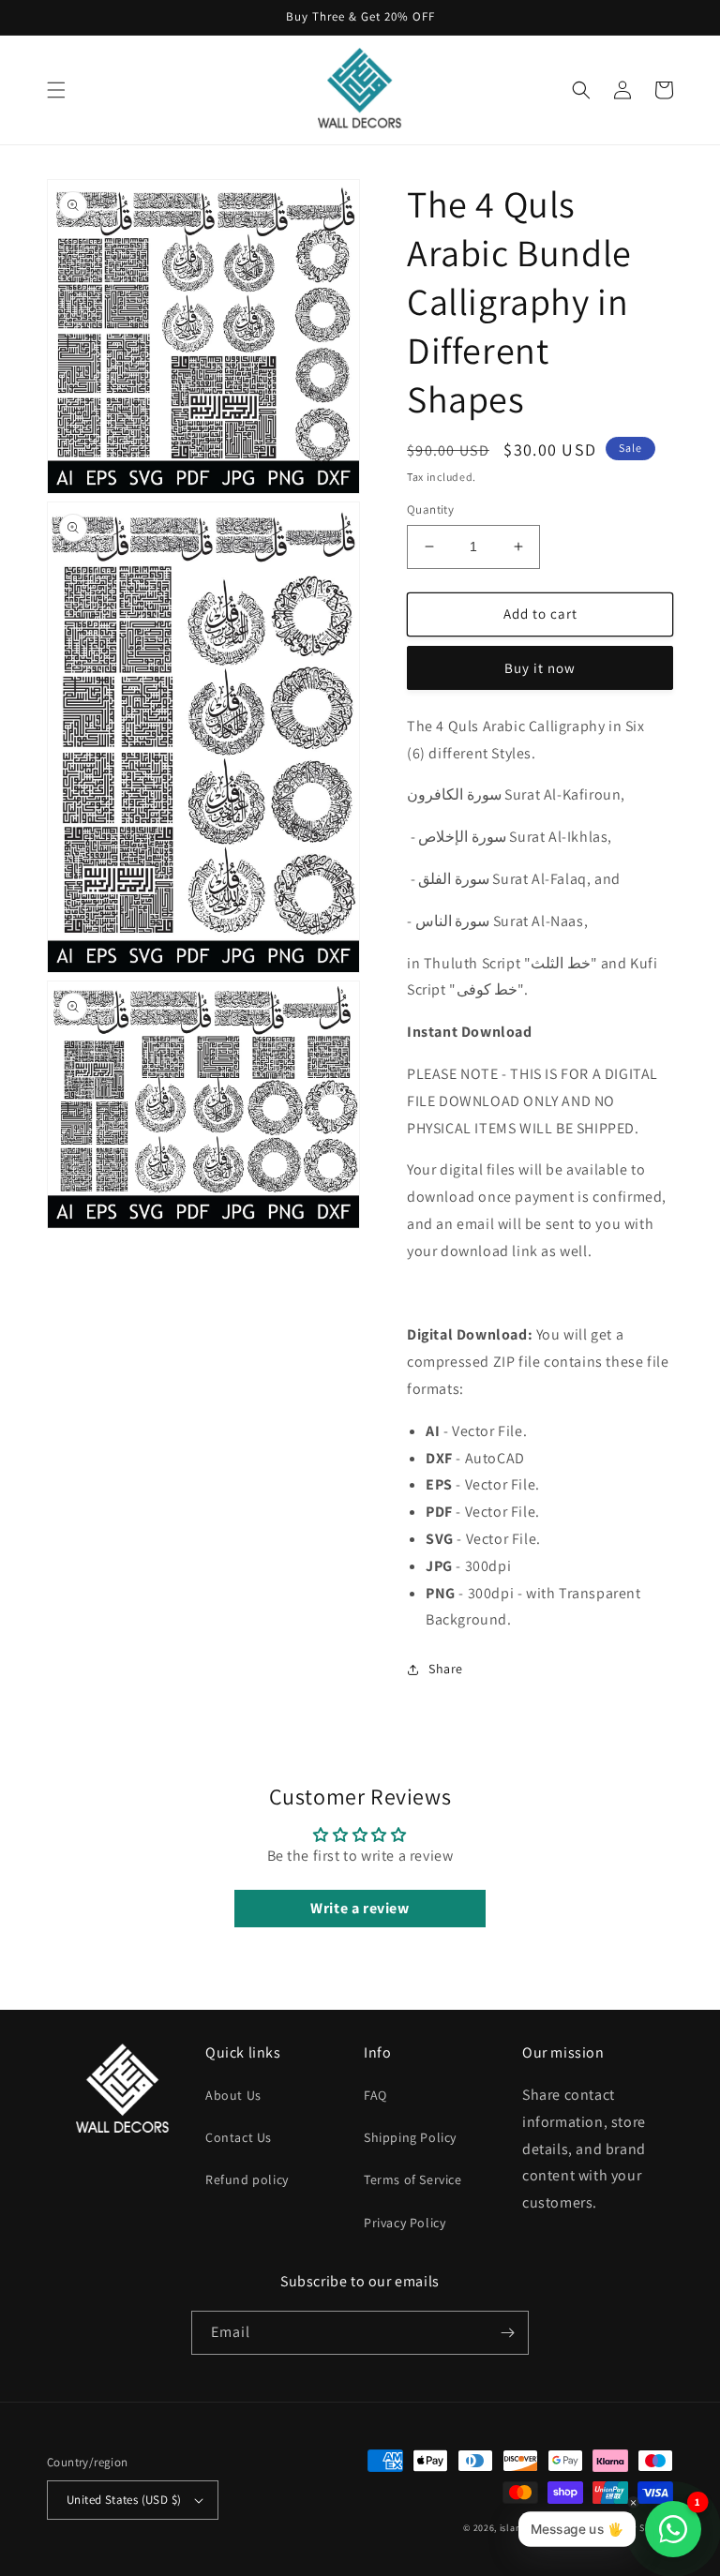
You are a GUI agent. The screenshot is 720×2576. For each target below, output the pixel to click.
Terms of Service (413, 2179)
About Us (233, 2095)
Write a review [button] (360, 1908)
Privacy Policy (405, 2223)
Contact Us (239, 2137)
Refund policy (247, 2179)
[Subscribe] (507, 2333)
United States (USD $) (124, 2500)
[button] (56, 90)
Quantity (430, 509)
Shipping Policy (410, 2137)
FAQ (375, 2095)
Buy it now (540, 668)
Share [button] (446, 1669)
